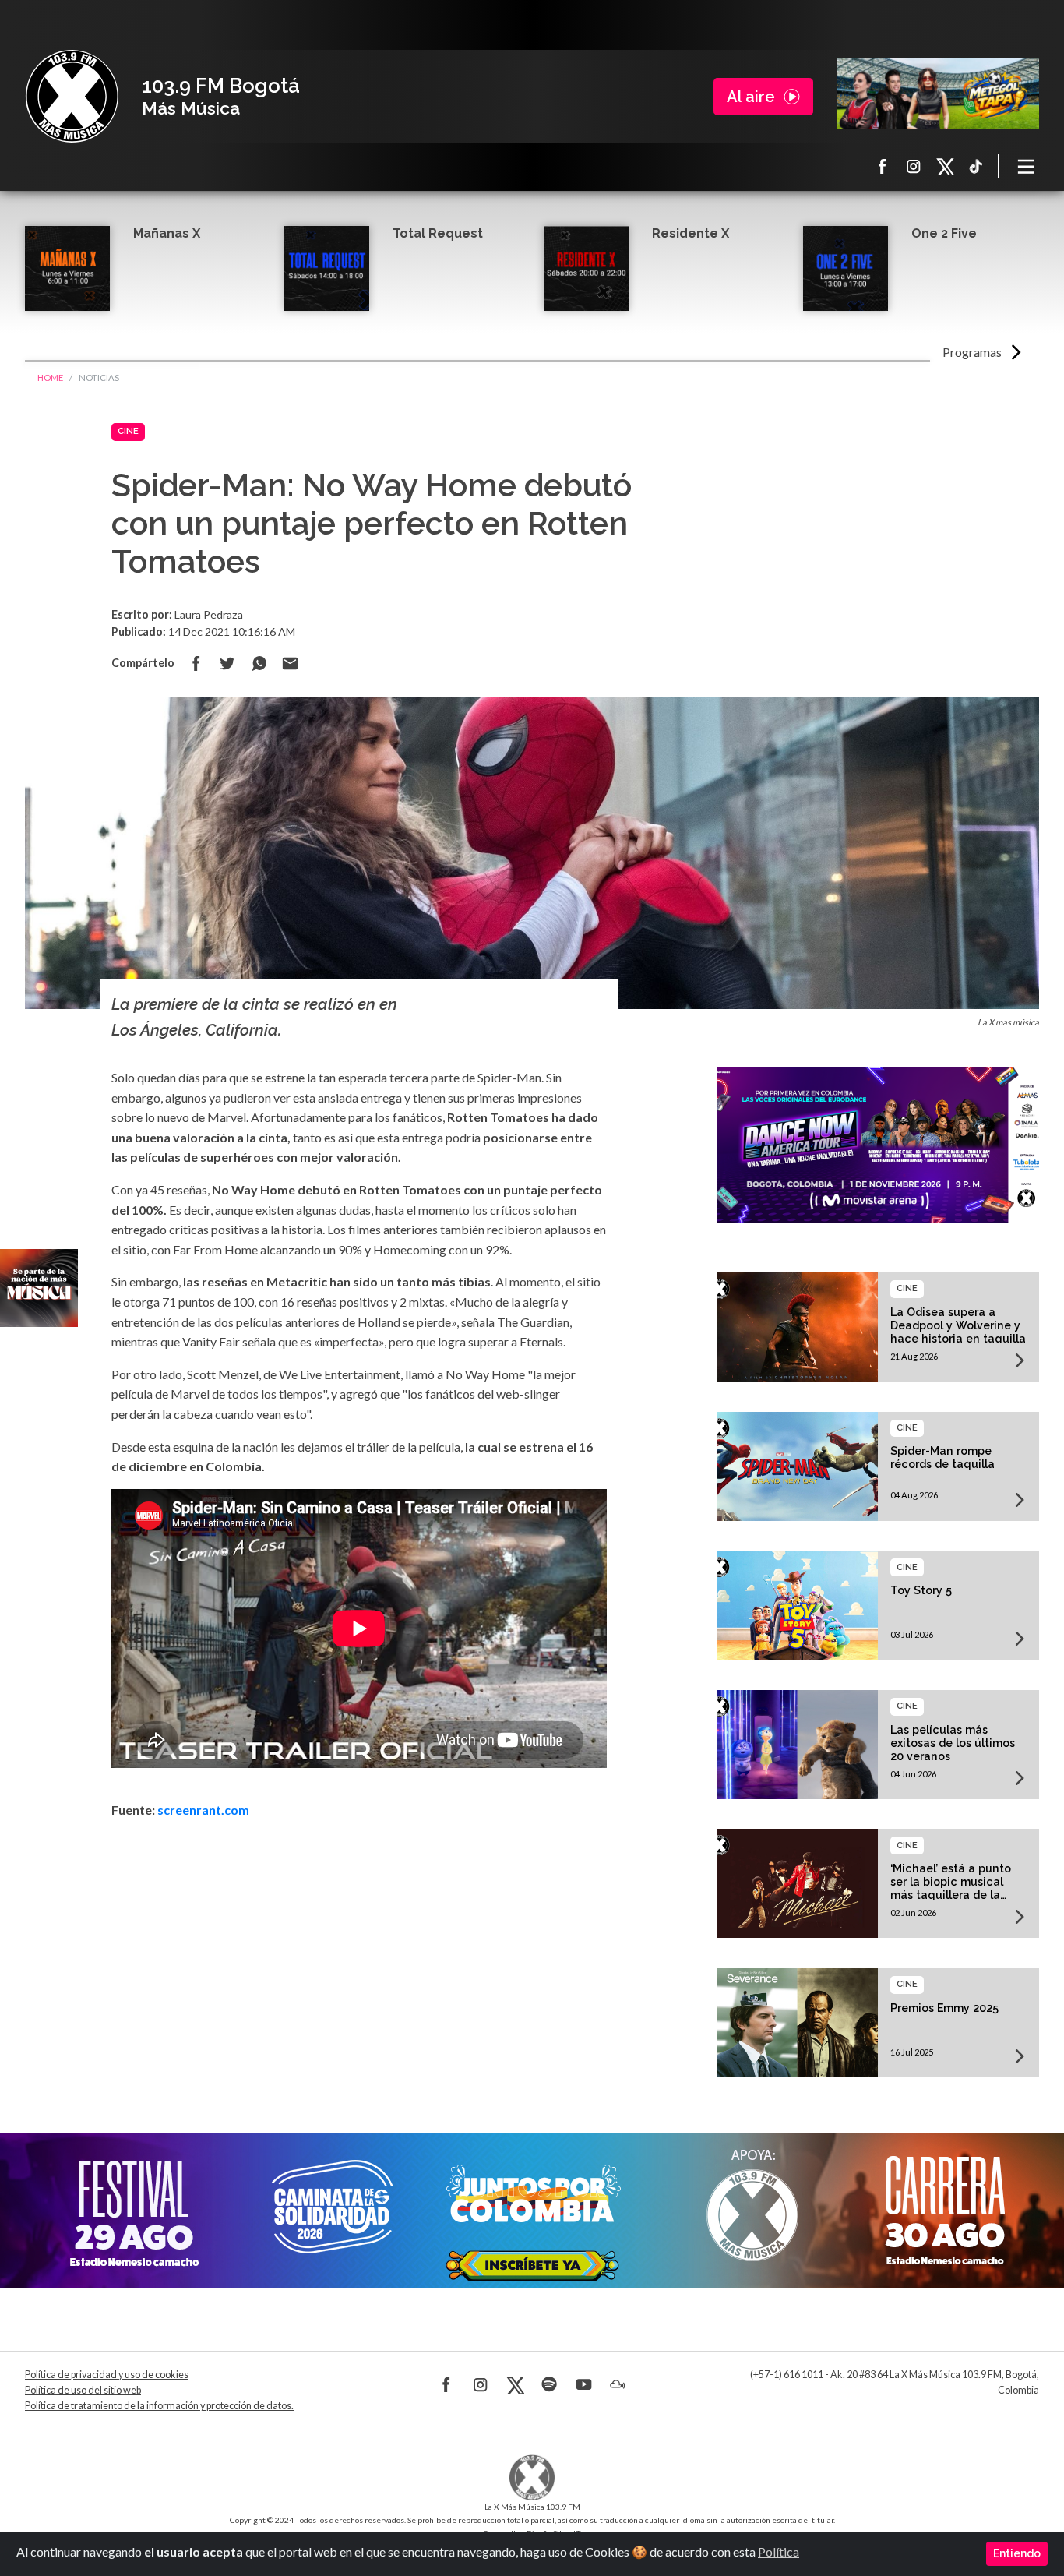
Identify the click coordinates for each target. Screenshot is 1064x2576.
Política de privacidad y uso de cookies (107, 2375)
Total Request (438, 233)
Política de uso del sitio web (83, 2390)
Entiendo (1017, 2553)
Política (779, 2551)
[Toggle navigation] (1027, 166)
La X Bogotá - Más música (72, 97)
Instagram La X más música (914, 166)
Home (50, 378)
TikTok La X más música (976, 166)
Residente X (691, 233)
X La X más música (945, 166)
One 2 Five (944, 233)
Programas (972, 352)
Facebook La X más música (883, 166)
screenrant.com (203, 1810)
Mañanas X (167, 233)
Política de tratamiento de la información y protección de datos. (159, 2406)
